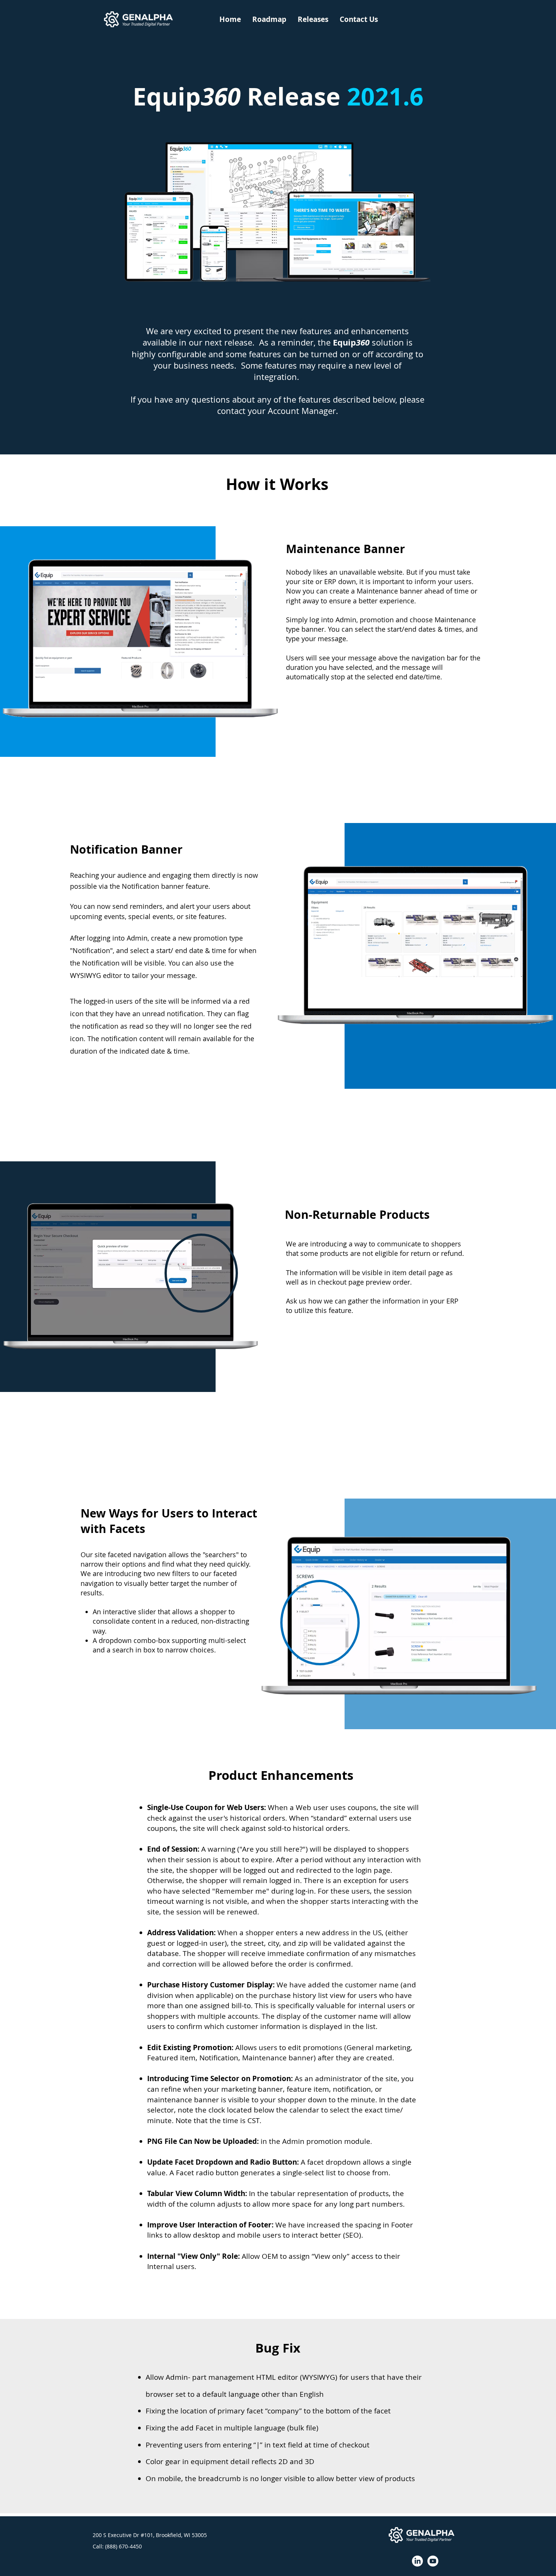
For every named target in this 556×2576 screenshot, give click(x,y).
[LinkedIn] (417, 2561)
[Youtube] (433, 2561)
